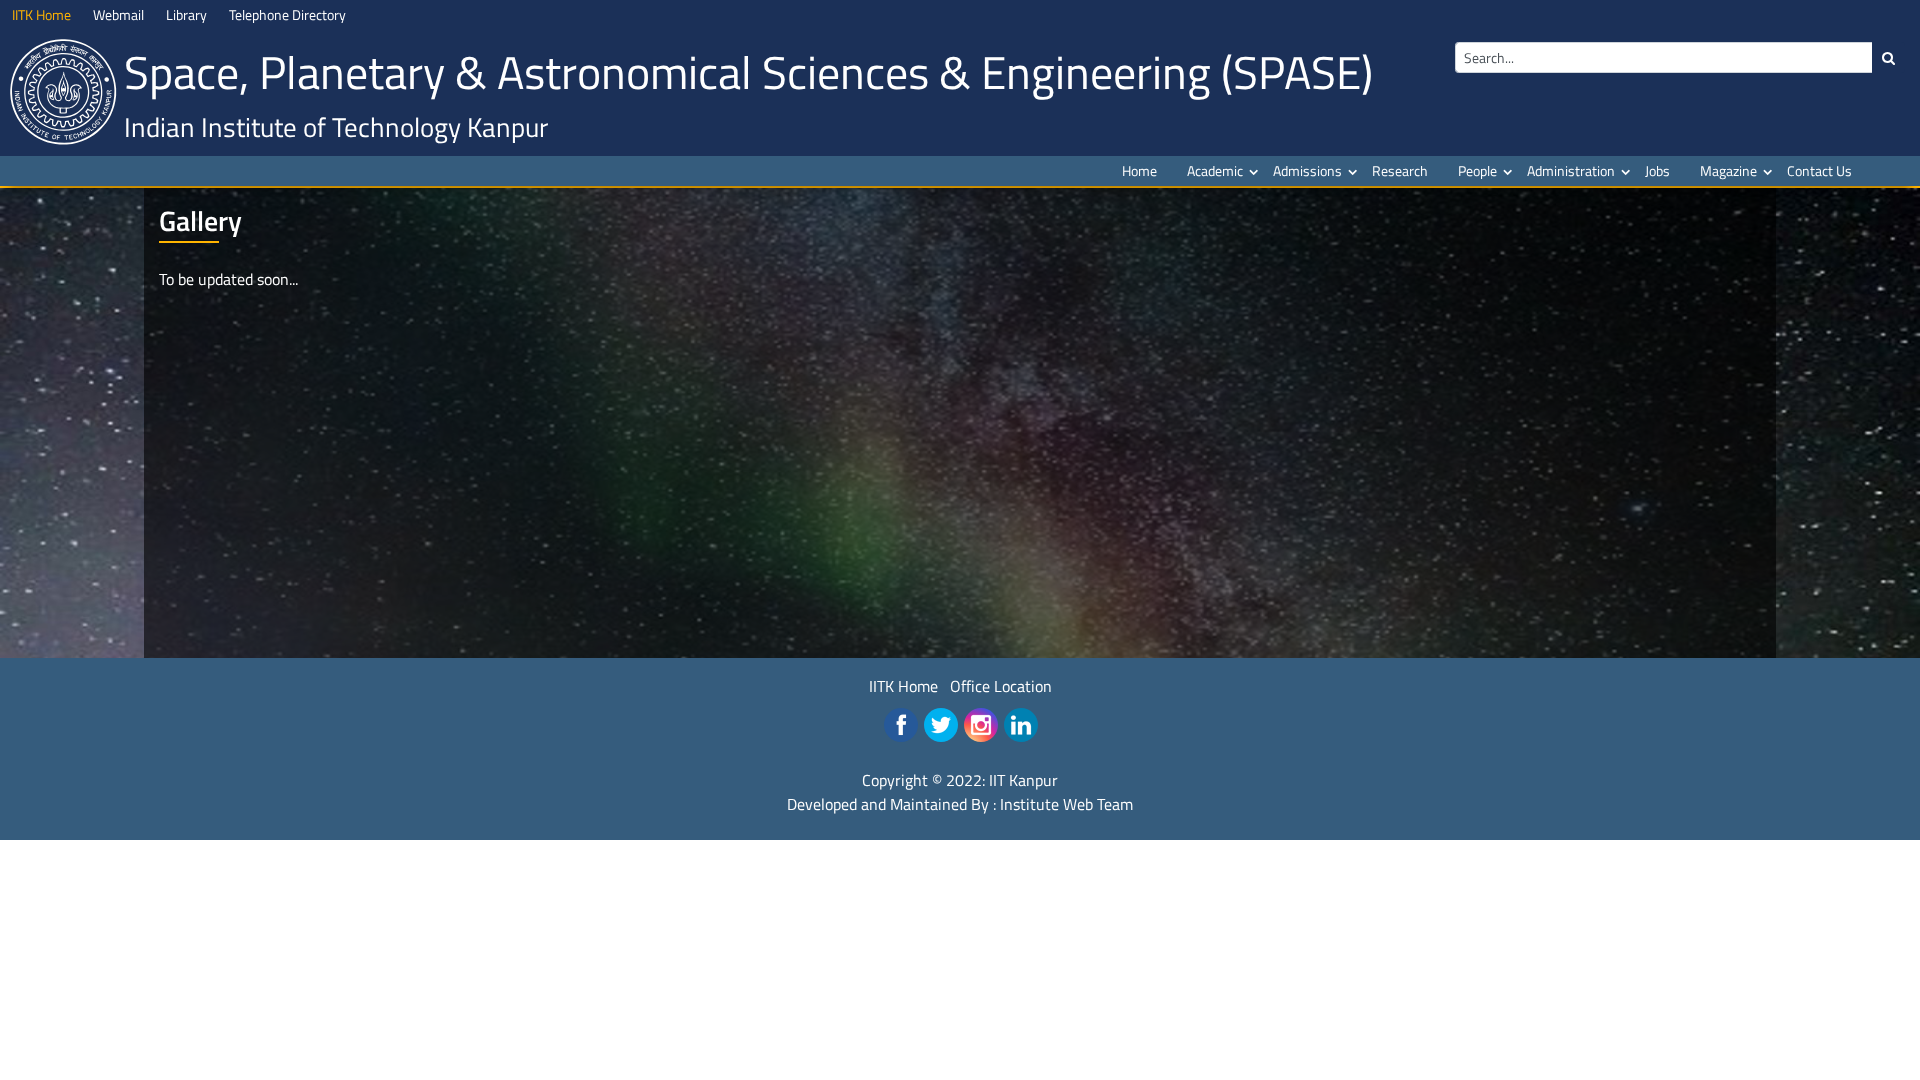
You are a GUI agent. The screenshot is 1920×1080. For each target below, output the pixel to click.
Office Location (1001, 686)
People (1477, 170)
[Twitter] (941, 725)
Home (1139, 170)
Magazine (1728, 170)
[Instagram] (981, 725)
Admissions (1307, 170)
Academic (1215, 170)
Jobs (1657, 170)
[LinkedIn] (1021, 725)
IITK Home (903, 686)
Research (1400, 170)
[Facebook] (901, 725)
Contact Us (1819, 170)
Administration (1571, 170)
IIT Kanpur (1023, 780)
